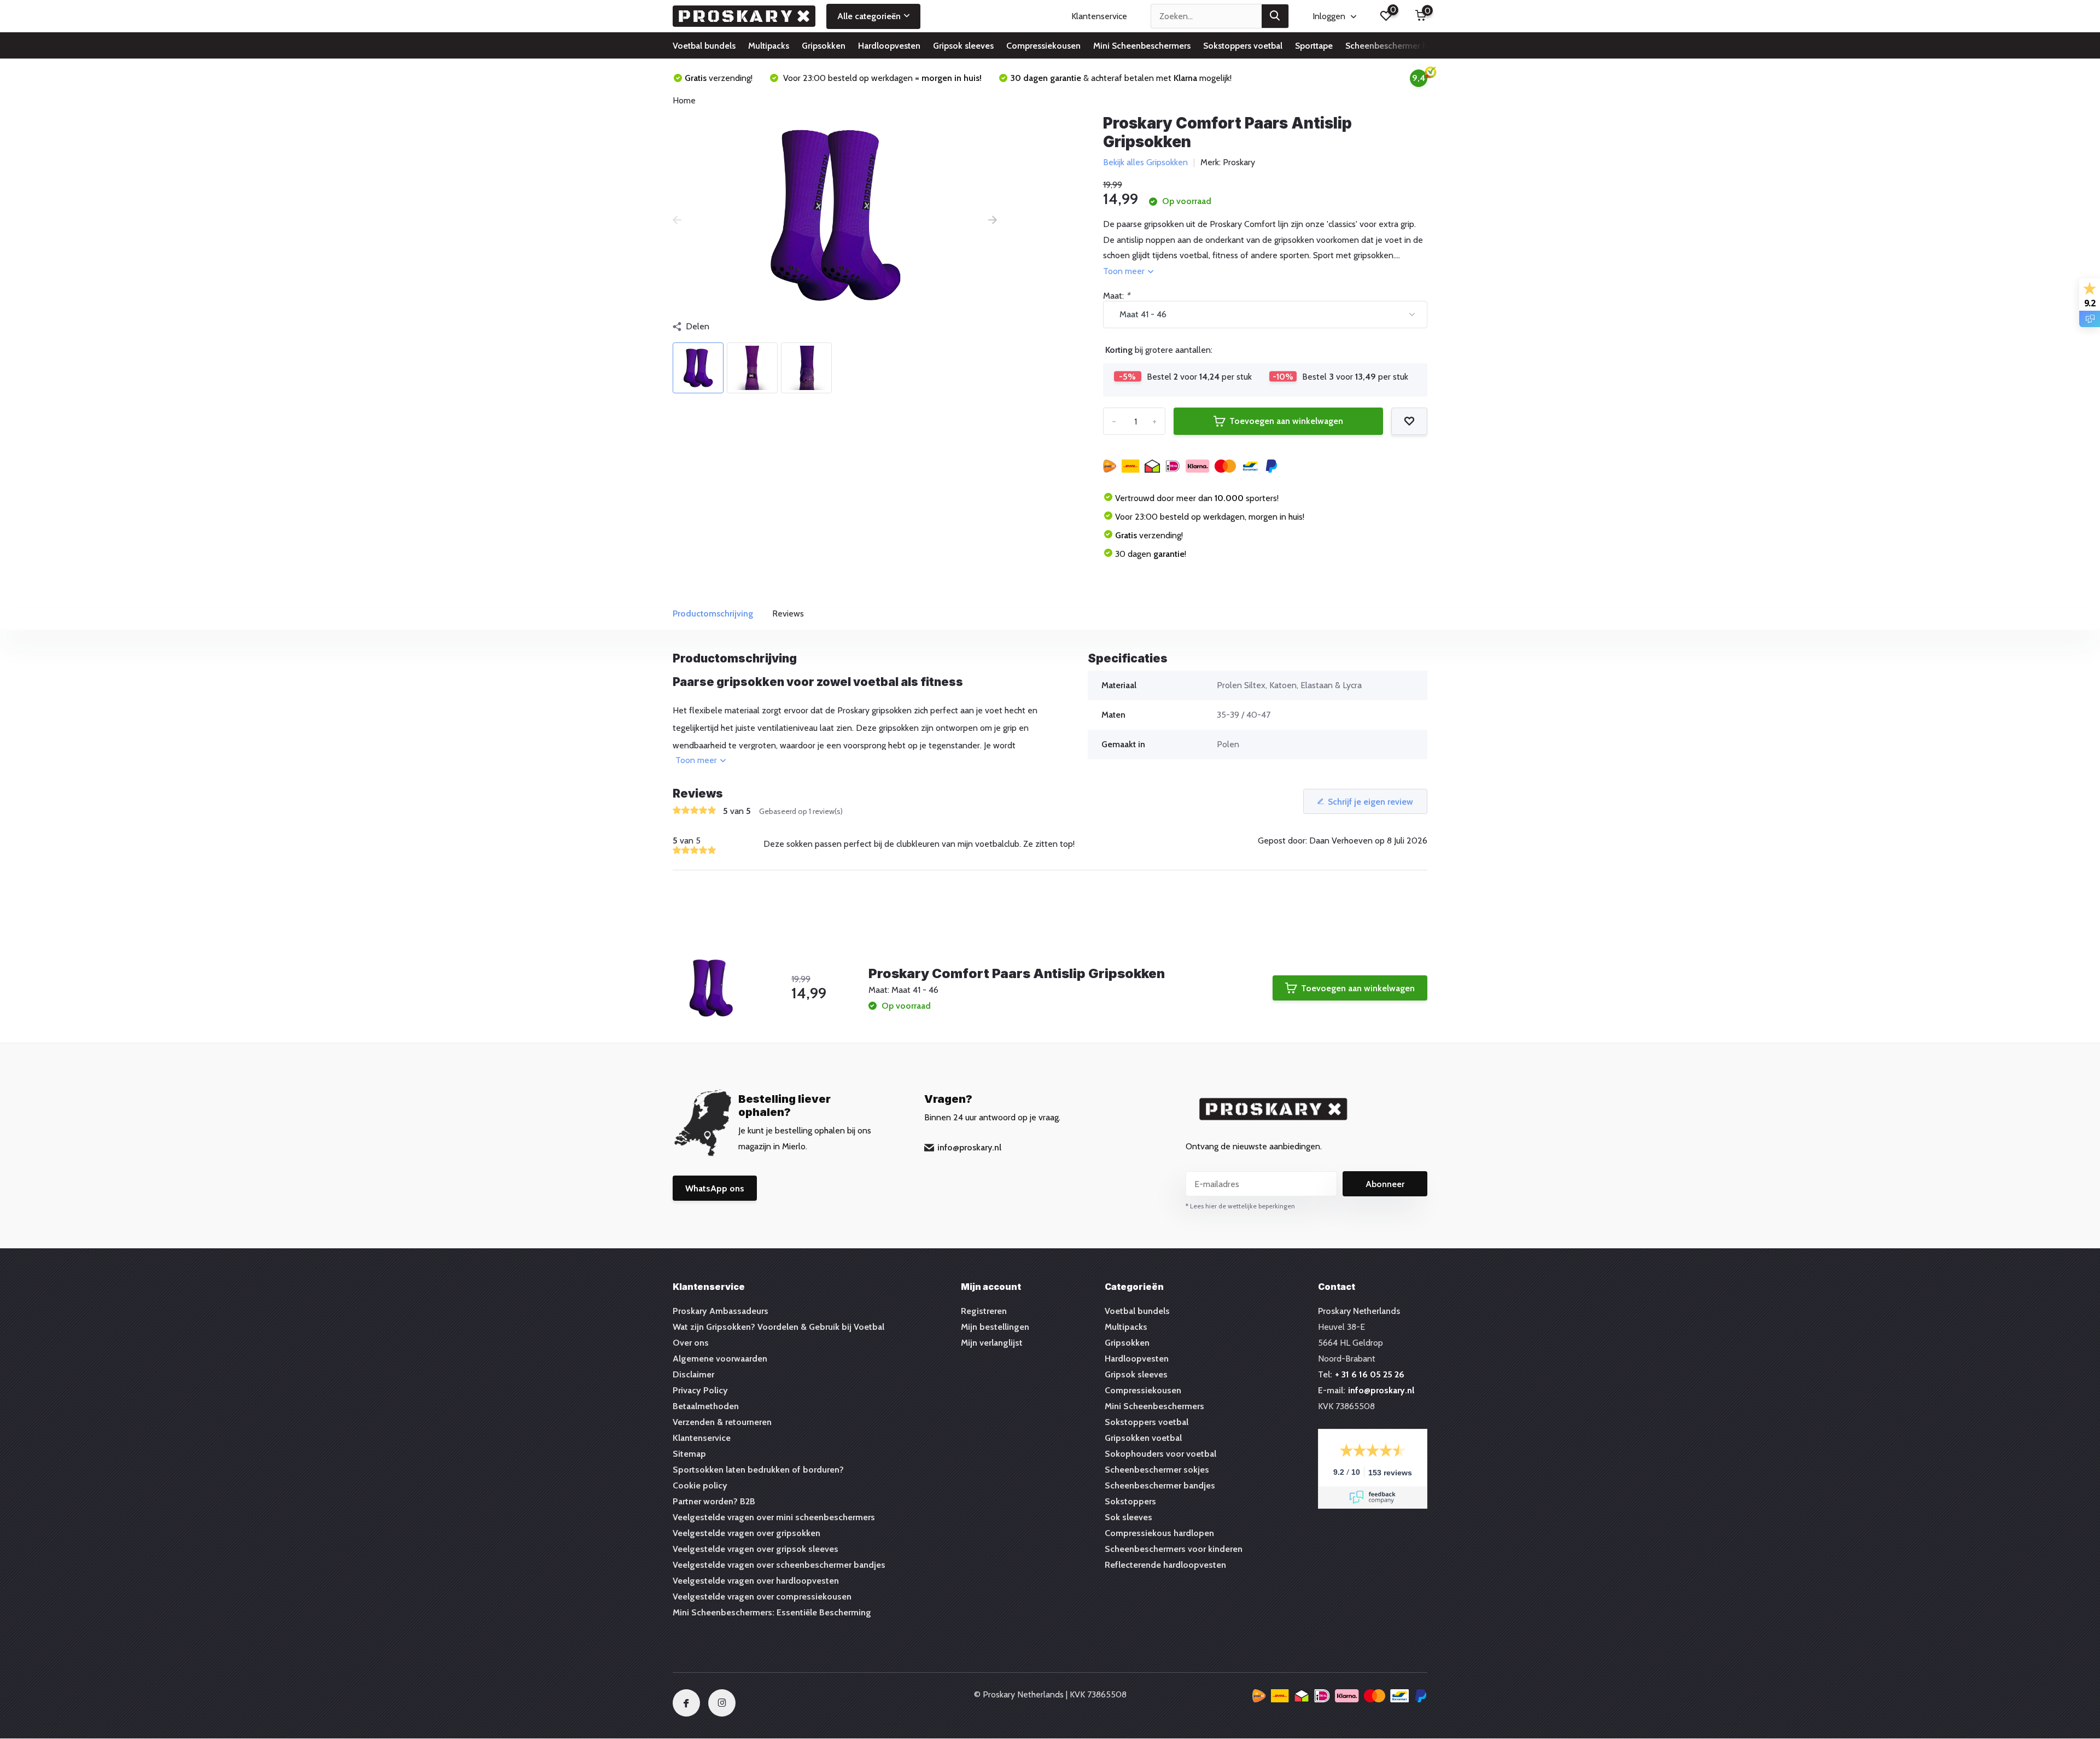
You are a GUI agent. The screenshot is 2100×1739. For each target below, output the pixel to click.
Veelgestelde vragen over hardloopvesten (756, 1581)
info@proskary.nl (969, 1147)
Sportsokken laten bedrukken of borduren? (758, 1470)
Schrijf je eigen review (1370, 802)
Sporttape (1314, 46)
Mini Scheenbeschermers (1142, 46)
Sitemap (689, 1454)
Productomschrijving (713, 613)
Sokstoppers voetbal (1243, 46)
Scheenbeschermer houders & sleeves (1420, 46)
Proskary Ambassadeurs (721, 1311)
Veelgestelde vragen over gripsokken (746, 1533)
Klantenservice (1099, 16)
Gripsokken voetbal (1143, 1438)
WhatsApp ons (715, 1188)
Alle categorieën (869, 16)
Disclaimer (693, 1374)
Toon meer (1125, 271)
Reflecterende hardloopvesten (1165, 1565)
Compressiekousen (1043, 46)
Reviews (788, 613)
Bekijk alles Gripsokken (1145, 162)
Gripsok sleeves (963, 46)
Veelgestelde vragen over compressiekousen (762, 1596)
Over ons (691, 1343)
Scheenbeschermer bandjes (1160, 1485)
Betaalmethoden (706, 1406)
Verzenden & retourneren (722, 1422)
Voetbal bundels (704, 46)
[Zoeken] (1275, 16)
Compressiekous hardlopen (1159, 1533)
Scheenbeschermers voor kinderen (1174, 1549)
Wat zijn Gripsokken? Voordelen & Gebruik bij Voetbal (778, 1327)
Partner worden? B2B (714, 1501)
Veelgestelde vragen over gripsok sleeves (756, 1549)
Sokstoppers (1130, 1501)
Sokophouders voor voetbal (1160, 1454)
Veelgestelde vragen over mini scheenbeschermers (774, 1517)
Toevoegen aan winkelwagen (1286, 421)
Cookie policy (700, 1485)
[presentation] (677, 220)
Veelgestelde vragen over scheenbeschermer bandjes (779, 1565)
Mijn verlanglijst (992, 1343)
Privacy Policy (700, 1390)
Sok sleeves (1128, 1517)
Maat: (1116, 296)
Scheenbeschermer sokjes (1157, 1470)
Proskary (1239, 162)
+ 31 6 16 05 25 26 (1370, 1374)
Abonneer (1385, 1184)
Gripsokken (824, 46)
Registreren (984, 1311)
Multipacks (769, 46)
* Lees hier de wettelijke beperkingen (1240, 1206)
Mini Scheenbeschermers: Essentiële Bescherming (772, 1612)
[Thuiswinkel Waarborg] (1340, 1698)
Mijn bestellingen (995, 1327)
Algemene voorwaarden (720, 1359)
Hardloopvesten (889, 46)
